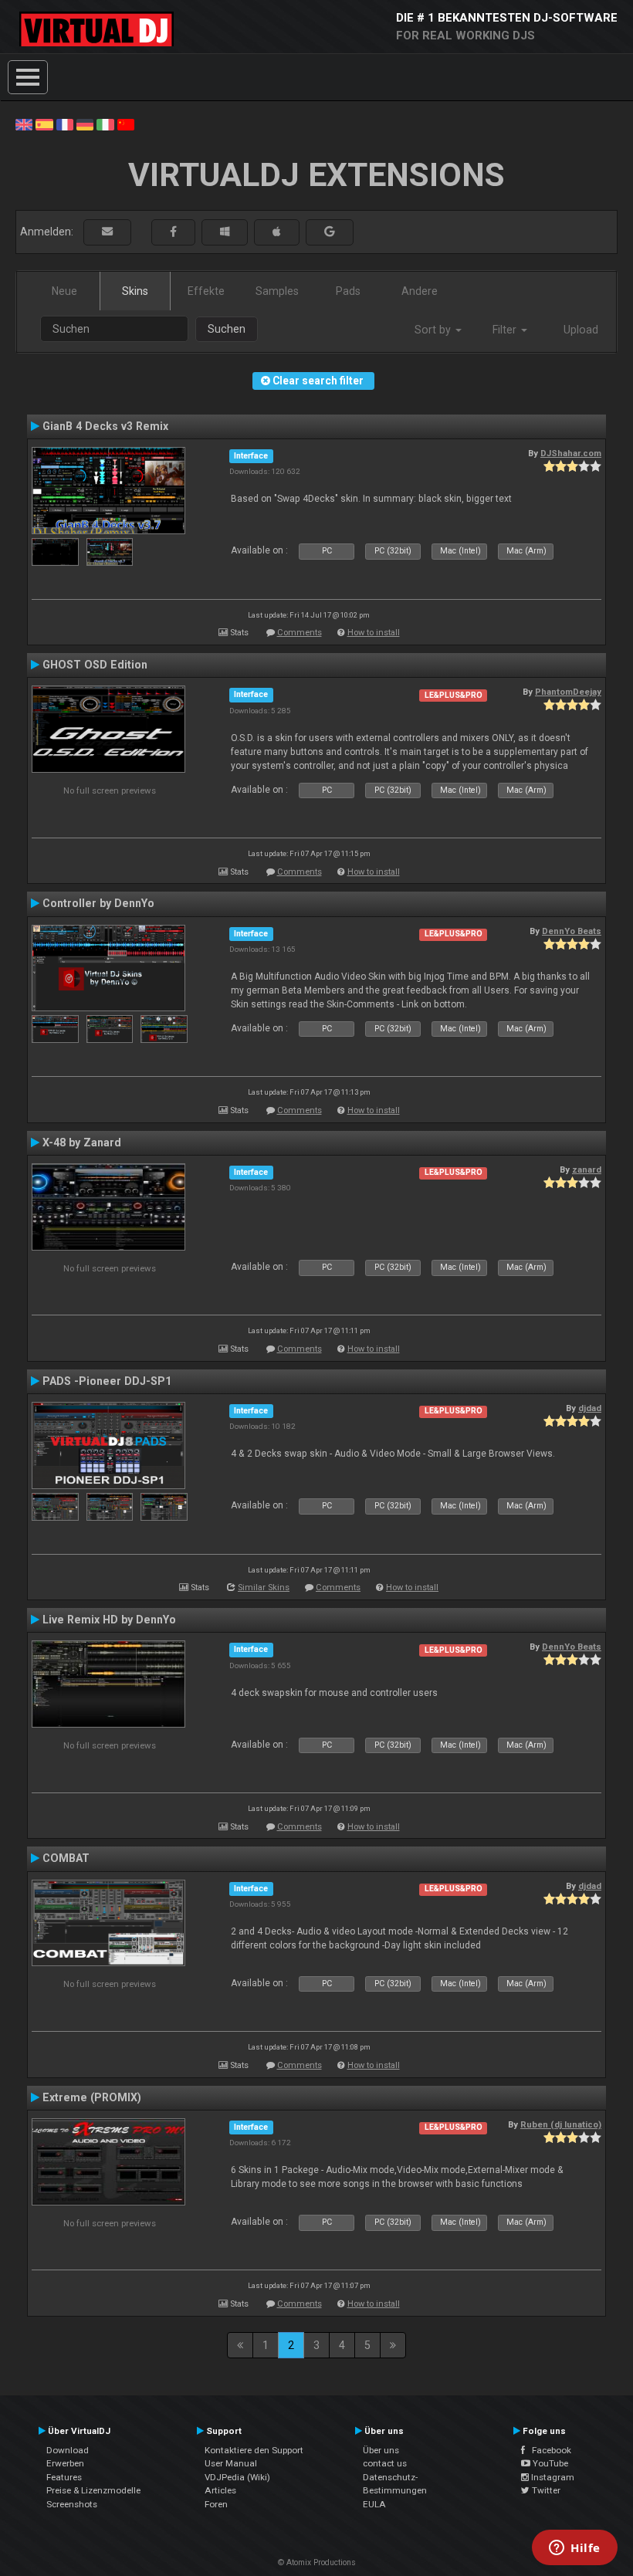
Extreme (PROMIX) (92, 2097)
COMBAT (66, 1858)
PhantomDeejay (568, 692)
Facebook (548, 2450)
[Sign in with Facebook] (173, 232)
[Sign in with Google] (330, 232)
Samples (277, 291)
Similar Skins (264, 1588)
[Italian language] (105, 124)
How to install (374, 633)
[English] (24, 124)
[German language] (85, 124)
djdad (590, 1408)
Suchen (227, 329)
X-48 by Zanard (82, 1142)
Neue (64, 291)
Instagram (552, 2477)
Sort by (434, 330)
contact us (385, 2463)
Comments (300, 633)
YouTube (549, 2463)
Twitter (545, 2490)
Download (68, 2450)
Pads (348, 291)
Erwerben (65, 2463)
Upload (581, 330)
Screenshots (72, 2504)
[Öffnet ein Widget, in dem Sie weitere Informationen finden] (575, 2549)
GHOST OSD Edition (95, 665)
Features (64, 2477)
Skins (135, 291)
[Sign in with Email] (107, 232)
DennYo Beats (572, 931)
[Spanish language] (44, 124)
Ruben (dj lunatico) (561, 2124)
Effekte (206, 291)
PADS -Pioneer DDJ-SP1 (107, 1381)
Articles (220, 2490)
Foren (216, 2504)
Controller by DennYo (98, 903)
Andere (420, 291)
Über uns (381, 2450)
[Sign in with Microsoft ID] (225, 232)
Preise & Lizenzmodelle (93, 2490)
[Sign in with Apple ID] (277, 232)
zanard (587, 1170)
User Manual (231, 2463)
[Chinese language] (126, 124)
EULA (374, 2504)
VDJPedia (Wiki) (237, 2477)
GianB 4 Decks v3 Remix (105, 426)
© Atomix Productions (317, 2562)
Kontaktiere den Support (254, 2450)
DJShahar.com (571, 453)
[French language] (65, 124)
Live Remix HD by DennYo (109, 1620)
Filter (506, 330)
